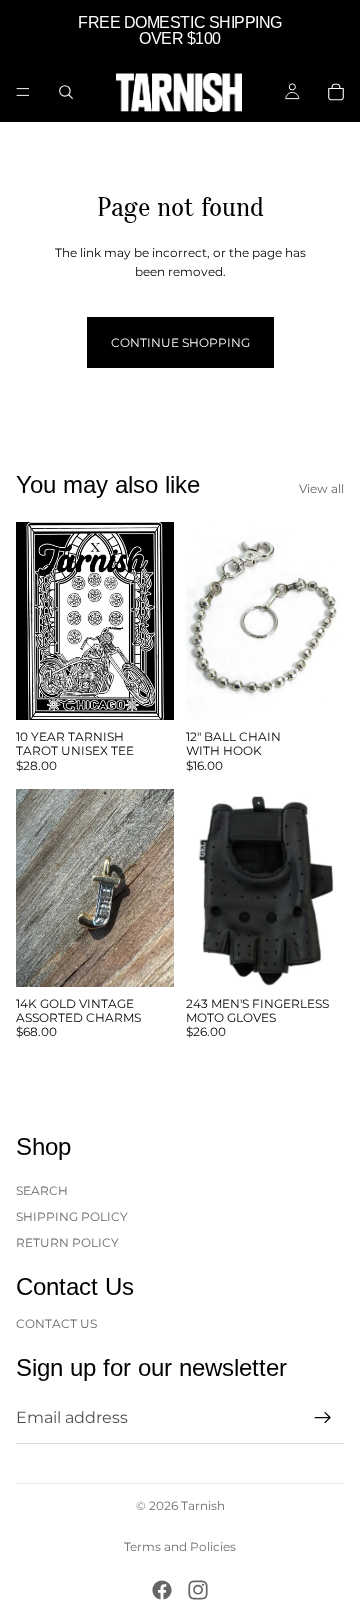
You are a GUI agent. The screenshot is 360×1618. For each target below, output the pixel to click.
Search (42, 1189)
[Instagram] (198, 1590)
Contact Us (56, 1322)
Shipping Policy (72, 1216)
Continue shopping (180, 342)
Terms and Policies (180, 1546)
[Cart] (336, 92)
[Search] (66, 92)
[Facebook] (162, 1590)
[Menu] (23, 92)
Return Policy (67, 1242)
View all (321, 488)
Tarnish (203, 1505)
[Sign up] (323, 1418)
